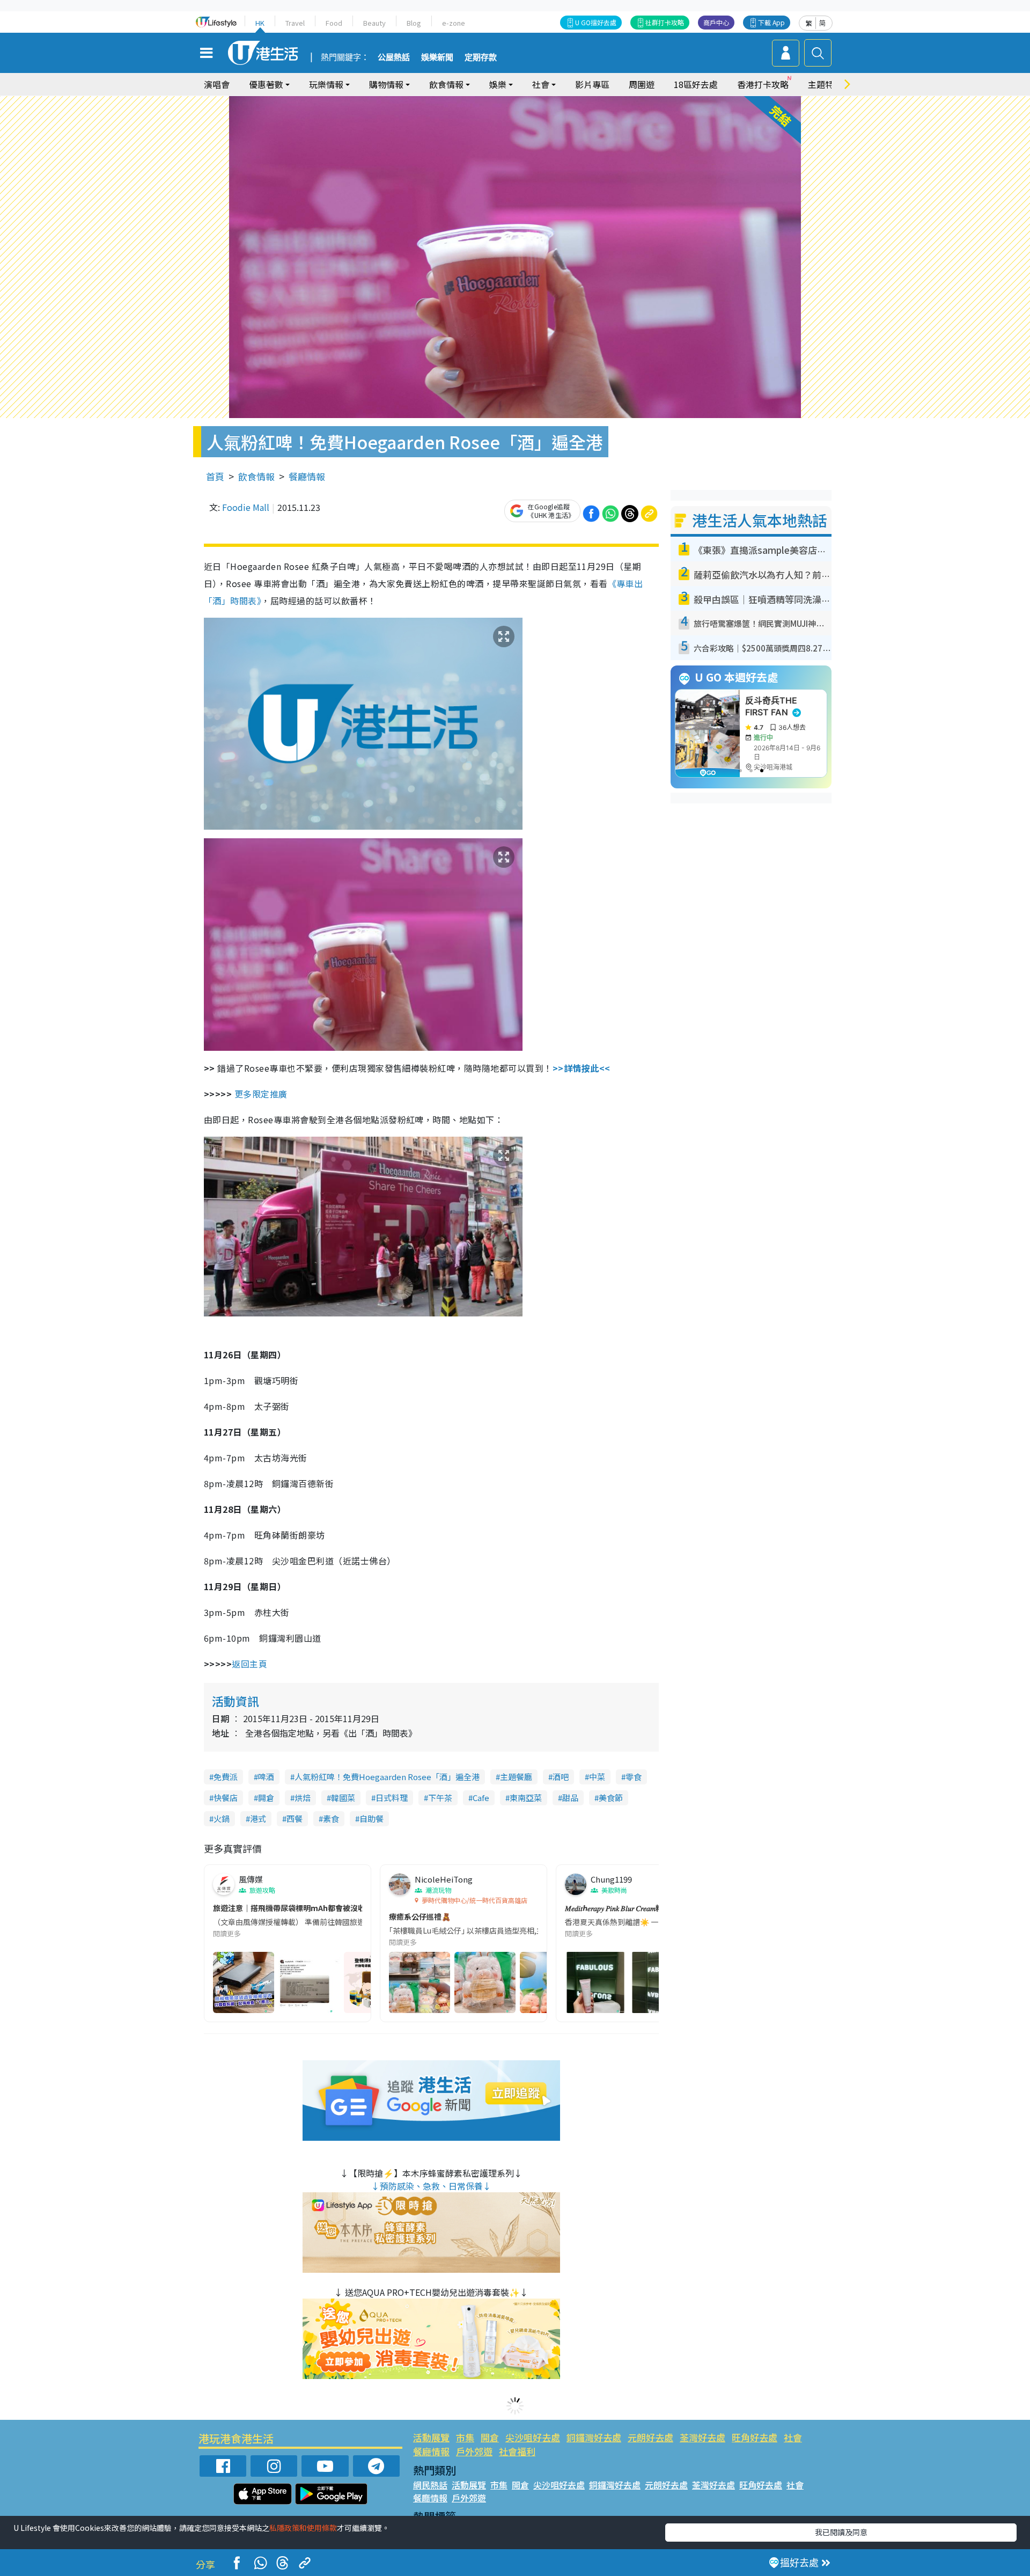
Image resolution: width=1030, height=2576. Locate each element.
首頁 (215, 476)
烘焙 (303, 1798)
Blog (414, 23)
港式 (258, 1818)
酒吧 (561, 1777)
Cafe (481, 1798)
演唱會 (217, 84)
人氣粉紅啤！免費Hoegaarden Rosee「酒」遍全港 (387, 1777)
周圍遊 (642, 84)
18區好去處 (696, 84)
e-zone (454, 23)
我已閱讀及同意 (841, 2532)
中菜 (597, 1777)
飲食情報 (256, 476)
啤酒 (266, 1777)
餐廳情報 (307, 476)
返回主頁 (249, 1664)
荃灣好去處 (702, 2437)
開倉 (266, 1798)
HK (260, 23)
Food (334, 23)
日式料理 (392, 1798)
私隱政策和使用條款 (303, 2528)
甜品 (570, 1798)
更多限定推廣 (261, 1094)
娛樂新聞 (437, 57)
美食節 (611, 1798)
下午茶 (440, 1798)
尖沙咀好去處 (533, 2437)
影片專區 (592, 84)
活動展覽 (431, 2437)
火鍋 (222, 1818)
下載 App (771, 22)
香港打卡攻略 (763, 84)
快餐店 (226, 1798)
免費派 (226, 1777)
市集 (465, 2437)
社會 (793, 2437)
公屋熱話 (394, 57)
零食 (634, 1777)
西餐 (295, 1818)
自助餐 (371, 1818)
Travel (295, 23)
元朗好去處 (650, 2437)
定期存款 (481, 57)
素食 (331, 1818)
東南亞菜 (526, 1798)
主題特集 (825, 84)
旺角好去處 (755, 2437)
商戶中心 (716, 22)
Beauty (374, 23)
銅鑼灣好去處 (594, 2437)
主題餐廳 (516, 1777)
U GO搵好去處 (596, 22)
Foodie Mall (246, 507)
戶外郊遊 (474, 2451)
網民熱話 (430, 2485)
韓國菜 (343, 1798)
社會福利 (517, 2451)
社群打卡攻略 (665, 22)
